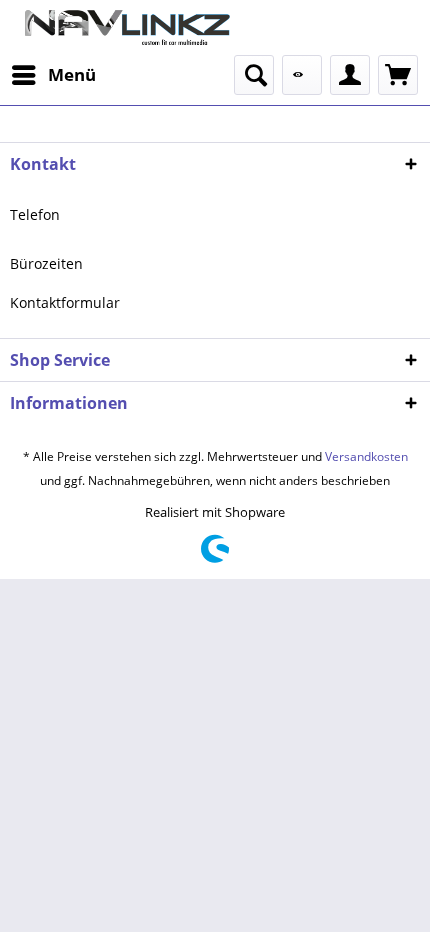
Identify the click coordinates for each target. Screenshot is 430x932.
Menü (72, 74)
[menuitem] (53, 75)
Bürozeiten (46, 263)
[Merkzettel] (302, 75)
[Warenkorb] (398, 75)
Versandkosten (366, 456)
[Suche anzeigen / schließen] (254, 75)
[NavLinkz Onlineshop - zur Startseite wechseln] (112, 27)
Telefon (35, 214)
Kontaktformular (65, 302)
